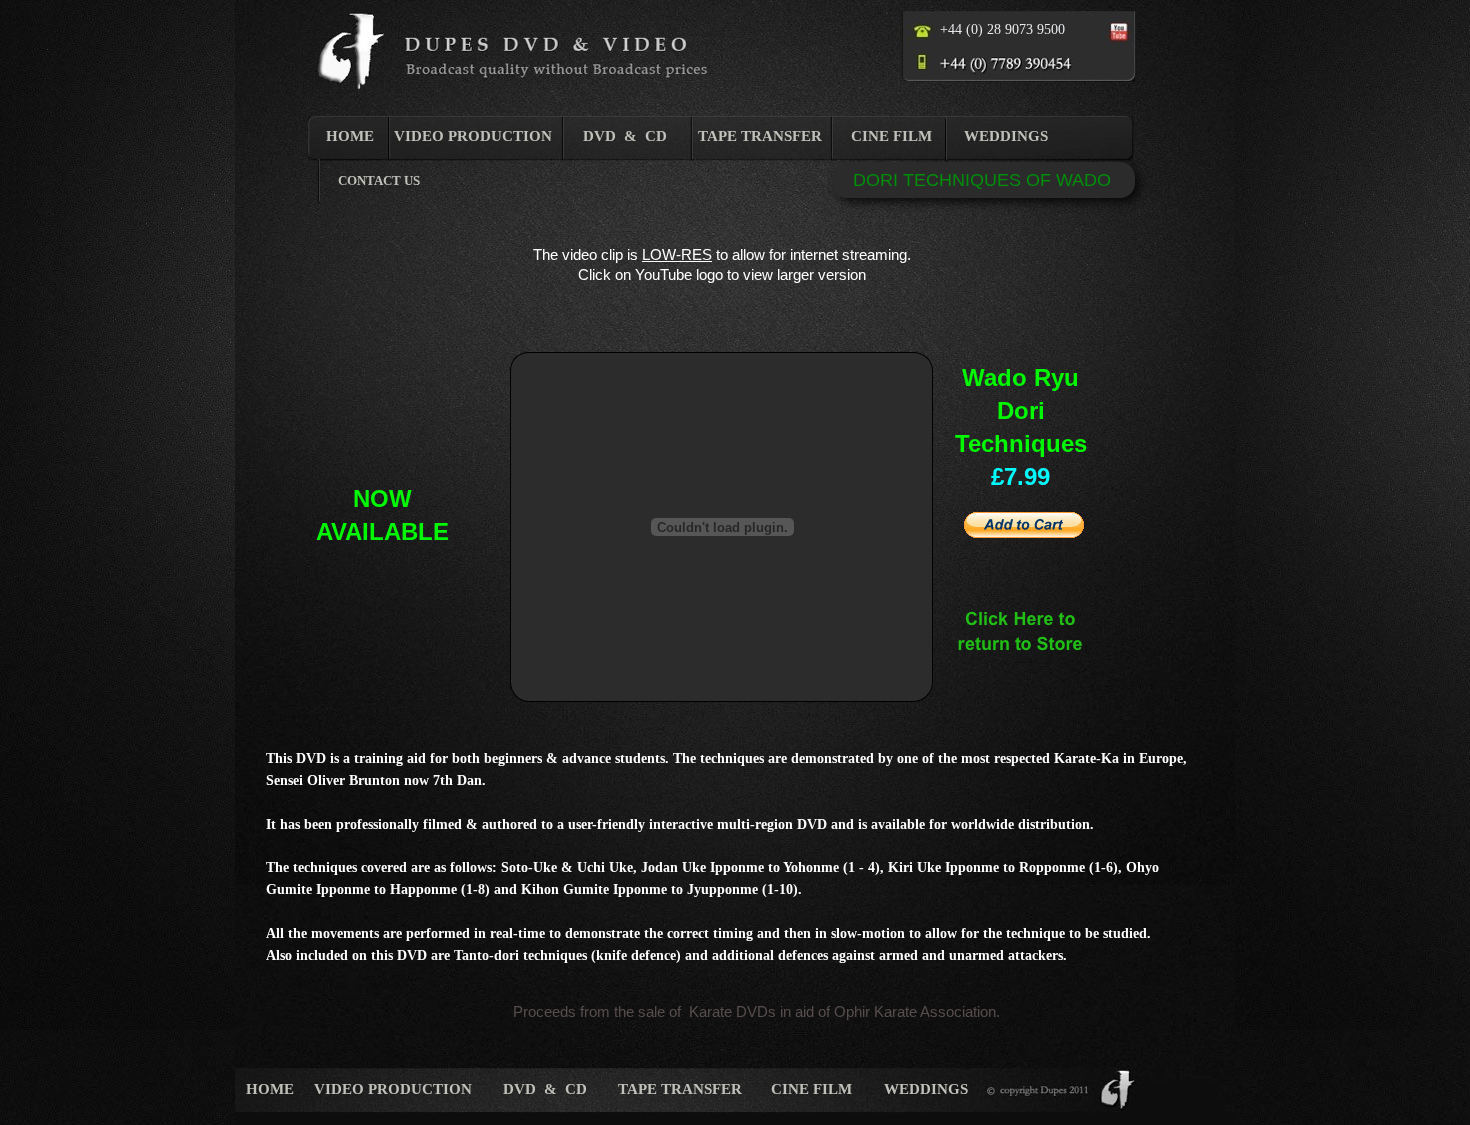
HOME (350, 136)
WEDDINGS (1006, 136)
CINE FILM (891, 136)
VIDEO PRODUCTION (473, 136)
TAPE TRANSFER (760, 136)
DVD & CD (625, 136)
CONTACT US (379, 180)
